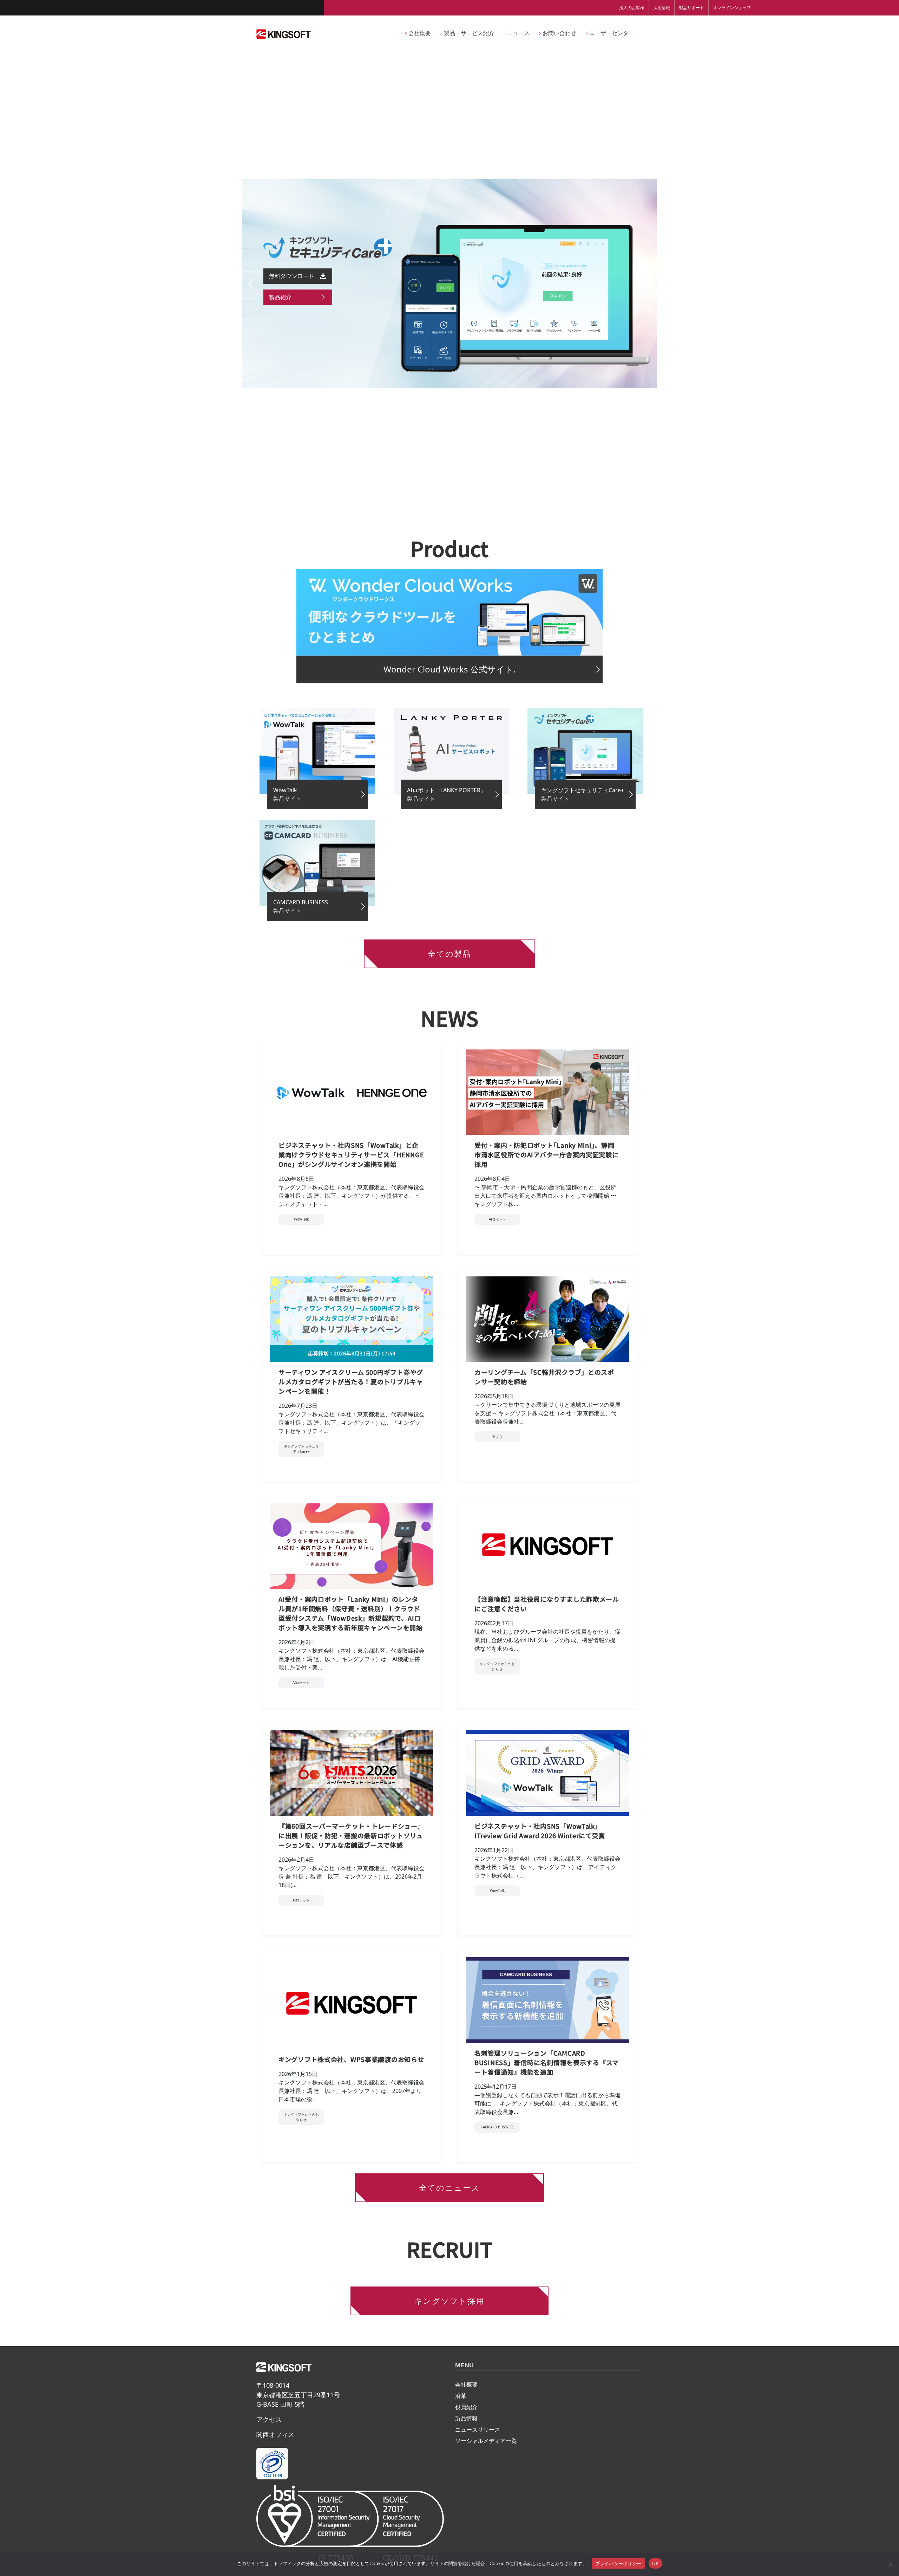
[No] (890, 2564)
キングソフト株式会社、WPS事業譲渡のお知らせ (351, 2059)
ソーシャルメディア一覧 (486, 2441)
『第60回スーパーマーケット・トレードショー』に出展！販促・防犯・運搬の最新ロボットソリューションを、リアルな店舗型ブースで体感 (351, 1835)
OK (655, 2563)
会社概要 (466, 2385)
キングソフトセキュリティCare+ (301, 1449)
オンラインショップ (732, 8)
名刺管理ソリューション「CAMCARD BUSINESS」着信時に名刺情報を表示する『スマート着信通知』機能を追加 (547, 2062)
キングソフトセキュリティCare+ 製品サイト (583, 794)
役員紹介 (466, 2407)
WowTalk (301, 1219)
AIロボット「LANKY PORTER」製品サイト (447, 794)
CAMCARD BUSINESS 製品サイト (301, 906)
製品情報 (466, 2418)
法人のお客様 (632, 8)
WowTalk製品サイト (287, 794)
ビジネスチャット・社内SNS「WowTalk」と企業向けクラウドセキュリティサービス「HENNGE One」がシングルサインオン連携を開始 (351, 1154)
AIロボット (497, 1219)
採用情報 (662, 8)
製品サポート (691, 8)
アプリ (497, 1437)
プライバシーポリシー (619, 2563)
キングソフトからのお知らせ (497, 1666)
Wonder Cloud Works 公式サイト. (449, 669)
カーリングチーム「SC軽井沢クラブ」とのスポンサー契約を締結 (544, 1377)
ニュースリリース (478, 2429)
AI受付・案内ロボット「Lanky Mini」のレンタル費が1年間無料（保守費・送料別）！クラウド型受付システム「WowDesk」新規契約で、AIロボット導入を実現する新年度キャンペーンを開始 (351, 1613)
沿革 (461, 2396)
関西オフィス (275, 2434)
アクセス (269, 2419)
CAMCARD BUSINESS (497, 2127)
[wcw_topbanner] (449, 612)
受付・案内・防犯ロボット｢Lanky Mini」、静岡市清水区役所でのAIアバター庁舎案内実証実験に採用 (547, 1154)
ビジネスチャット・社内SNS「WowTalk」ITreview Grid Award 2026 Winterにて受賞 (540, 1831)
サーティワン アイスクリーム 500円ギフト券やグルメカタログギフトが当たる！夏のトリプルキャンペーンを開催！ (351, 1381)
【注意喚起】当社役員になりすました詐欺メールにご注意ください (547, 1604)
